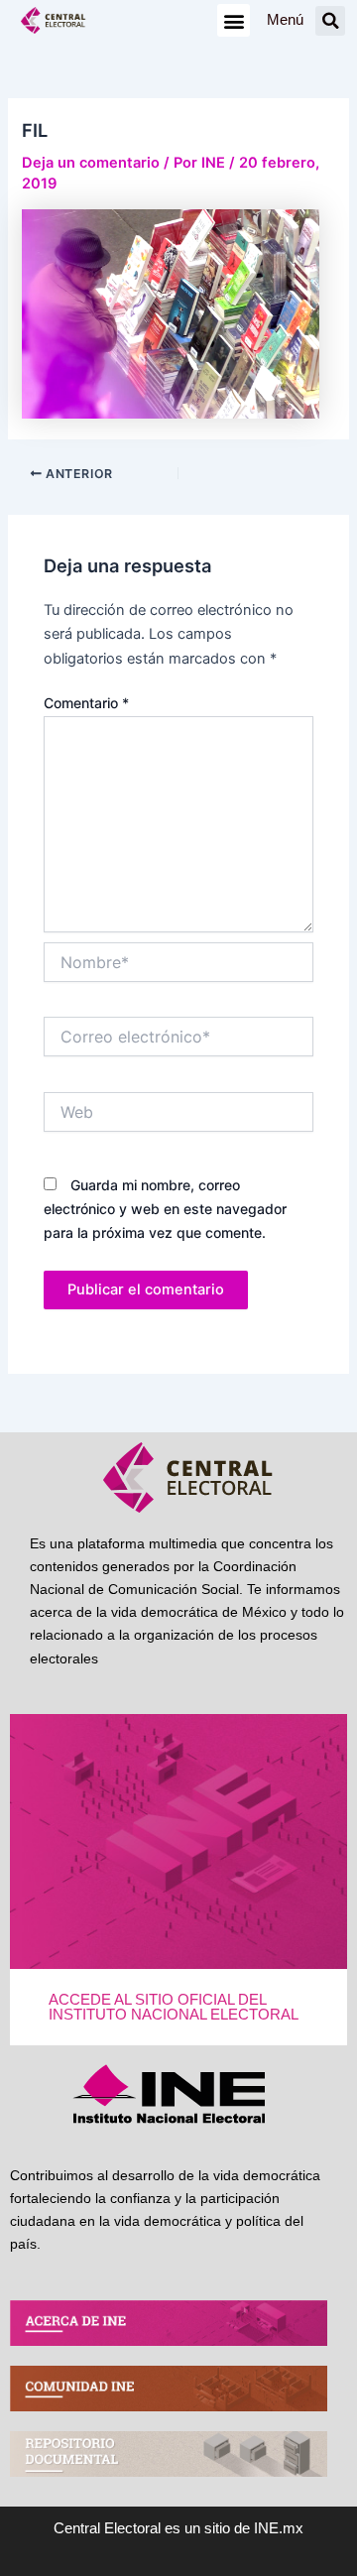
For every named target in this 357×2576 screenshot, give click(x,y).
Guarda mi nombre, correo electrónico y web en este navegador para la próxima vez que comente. (165, 1209)
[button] (234, 20)
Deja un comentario (91, 163)
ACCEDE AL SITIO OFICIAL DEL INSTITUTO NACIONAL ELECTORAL (174, 2007)
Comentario (86, 703)
